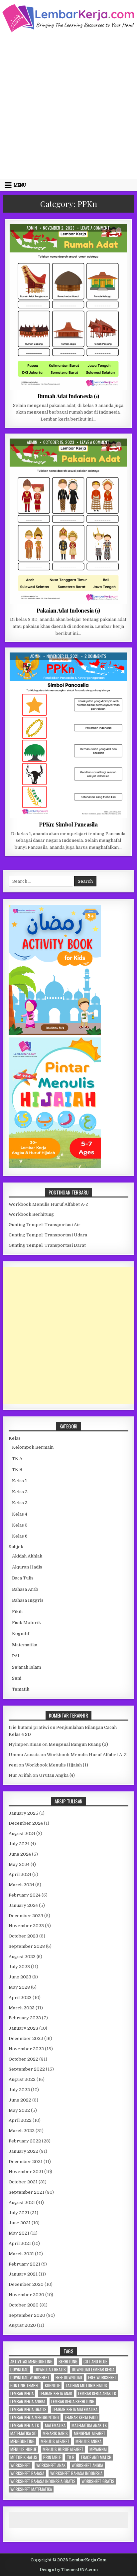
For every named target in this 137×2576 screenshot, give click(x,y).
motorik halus (24, 2457)
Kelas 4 (20, 1514)
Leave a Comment (95, 228)
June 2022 (20, 2100)
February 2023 (25, 2018)
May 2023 (19, 1987)
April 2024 (20, 1874)
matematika (55, 2425)
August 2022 (22, 2079)
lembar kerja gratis (28, 2409)
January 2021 (23, 2274)
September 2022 (27, 2069)
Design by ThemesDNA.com (69, 2570)
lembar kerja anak (56, 2393)
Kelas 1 (61, 669)
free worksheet (102, 2378)
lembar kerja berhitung (73, 2401)
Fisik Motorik (26, 1623)
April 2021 (20, 2243)
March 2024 (21, 1885)
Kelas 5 (20, 1525)
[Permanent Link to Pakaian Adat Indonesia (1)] (68, 521)
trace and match (96, 2457)
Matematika (25, 1645)
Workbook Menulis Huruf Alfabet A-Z (49, 1204)
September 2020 (27, 2315)
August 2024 (22, 1834)
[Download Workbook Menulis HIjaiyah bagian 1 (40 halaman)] (55, 1166)
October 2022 (23, 2059)
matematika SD (23, 2433)
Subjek (16, 1547)
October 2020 (24, 2305)
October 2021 (23, 2182)
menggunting (22, 2441)
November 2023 (26, 1926)
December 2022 (26, 2038)
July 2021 (19, 2213)
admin (32, 228)
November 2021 (26, 2172)
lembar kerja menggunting (35, 2417)
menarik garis (55, 2433)
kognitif (52, 2386)
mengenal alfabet (90, 2433)
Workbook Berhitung (31, 1214)
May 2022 (19, 2110)
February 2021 (24, 2264)
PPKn (78, 240)
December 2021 (26, 2162)
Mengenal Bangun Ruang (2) (78, 1744)
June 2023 (20, 1977)
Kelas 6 (20, 1536)
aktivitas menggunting (31, 2362)
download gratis (50, 2370)
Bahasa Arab (25, 1589)
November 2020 (26, 2295)
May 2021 (19, 2233)
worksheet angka (87, 2465)
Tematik (21, 1689)
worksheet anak (51, 2465)
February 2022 (25, 2141)
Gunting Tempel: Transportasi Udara (48, 1235)
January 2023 (23, 2028)
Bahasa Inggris (28, 1600)
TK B (17, 1470)
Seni (17, 1678)
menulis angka (88, 2441)
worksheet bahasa (27, 2473)
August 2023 (22, 1957)
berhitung (68, 2362)
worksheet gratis (98, 2481)
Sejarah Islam (26, 1667)
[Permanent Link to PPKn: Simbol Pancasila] (68, 735)
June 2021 (20, 2223)
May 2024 (19, 1864)
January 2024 (23, 1905)
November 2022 (26, 2049)
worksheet (20, 2465)
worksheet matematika (31, 2489)
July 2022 (19, 2090)
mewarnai (98, 2449)
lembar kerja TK (25, 2425)
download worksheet (30, 2378)
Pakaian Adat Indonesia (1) (68, 610)
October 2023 (23, 1936)
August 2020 (22, 2325)
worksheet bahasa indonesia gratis (43, 2481)
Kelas (15, 1438)
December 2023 (26, 1916)
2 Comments (95, 656)
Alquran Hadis (27, 1567)
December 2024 (26, 1823)
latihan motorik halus (86, 2386)
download (19, 2370)
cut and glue (95, 2362)
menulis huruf (23, 2449)
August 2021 (22, 2203)
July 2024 (19, 1844)
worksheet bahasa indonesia (76, 2473)
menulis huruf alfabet (63, 2449)
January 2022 (23, 2151)
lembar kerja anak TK (97, 2393)
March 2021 (21, 2254)
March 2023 (22, 2008)
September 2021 (26, 2192)
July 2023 (19, 1967)
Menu (20, 185)
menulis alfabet (55, 2441)
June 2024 (20, 1854)
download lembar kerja (93, 2370)
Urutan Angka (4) (57, 1775)
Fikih (17, 1612)
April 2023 (20, 1998)
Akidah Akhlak (27, 1556)
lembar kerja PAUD (81, 2417)
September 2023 (27, 1946)
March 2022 (22, 2131)
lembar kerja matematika (75, 2409)
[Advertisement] (68, 105)
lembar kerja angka (28, 2401)
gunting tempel (25, 2386)
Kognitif (21, 1634)
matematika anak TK (89, 2425)
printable (52, 2457)
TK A (17, 1459)
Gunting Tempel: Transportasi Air (45, 1225)
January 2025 (23, 1813)
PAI (16, 1656)
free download (69, 2378)
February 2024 (25, 1895)
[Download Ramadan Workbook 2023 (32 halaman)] (55, 1034)
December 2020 (26, 2284)
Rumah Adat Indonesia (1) (68, 396)
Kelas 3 (61, 240)
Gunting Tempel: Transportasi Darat (47, 1245)
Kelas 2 (20, 1492)
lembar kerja (22, 2393)
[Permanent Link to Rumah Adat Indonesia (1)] (68, 307)
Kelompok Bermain (33, 1447)
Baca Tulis (23, 1578)
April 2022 (20, 2120)
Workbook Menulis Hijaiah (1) (57, 1765)
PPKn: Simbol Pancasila (68, 824)
